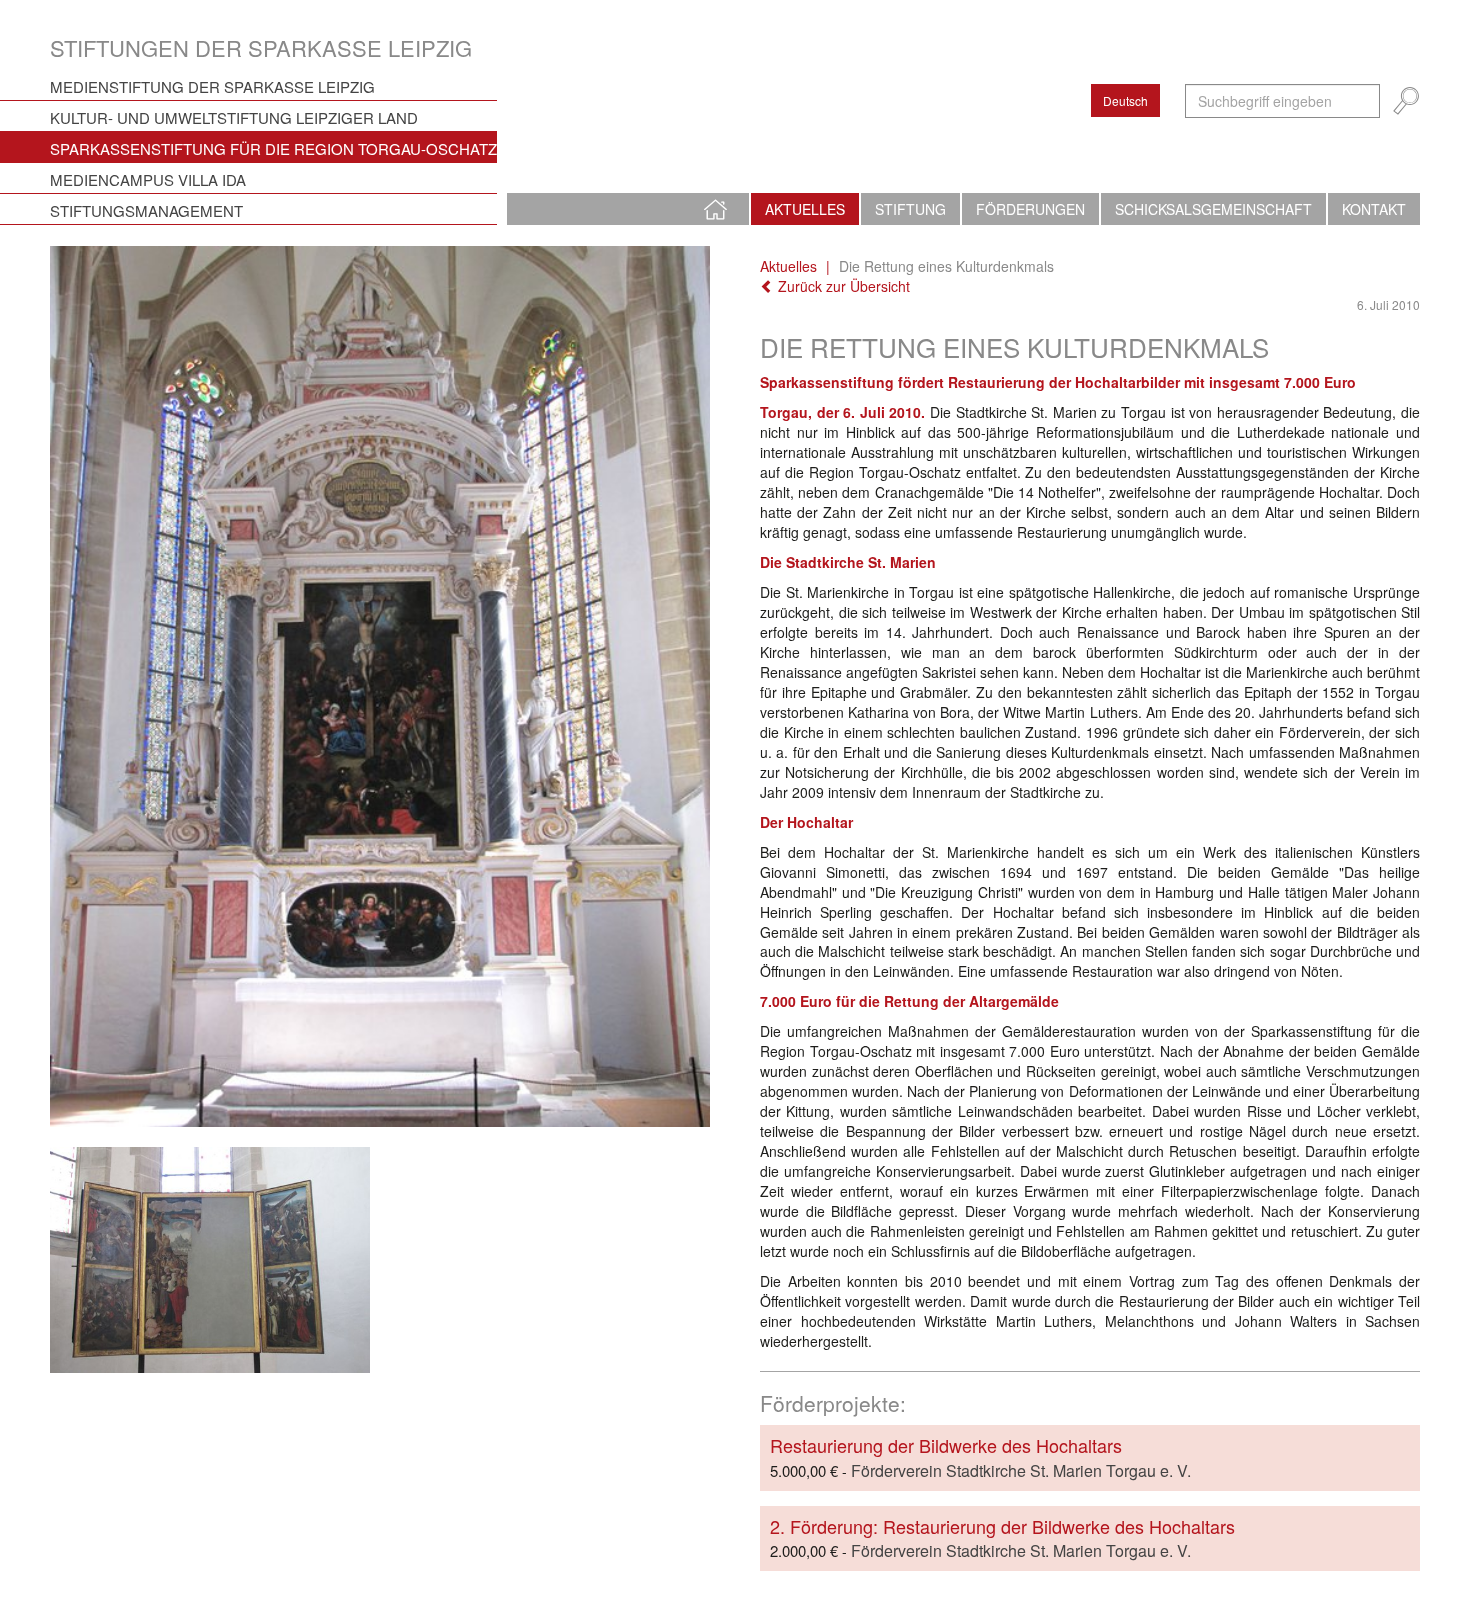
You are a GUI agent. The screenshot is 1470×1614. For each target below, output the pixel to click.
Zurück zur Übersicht (842, 286)
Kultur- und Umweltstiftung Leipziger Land (234, 117)
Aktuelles (805, 209)
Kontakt (1374, 209)
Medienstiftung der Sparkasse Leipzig (212, 86)
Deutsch (1125, 100)
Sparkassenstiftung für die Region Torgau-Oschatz (273, 148)
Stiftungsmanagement (146, 210)
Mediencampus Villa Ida (148, 179)
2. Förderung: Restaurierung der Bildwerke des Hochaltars (1002, 1526)
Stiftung (910, 209)
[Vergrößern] (380, 686)
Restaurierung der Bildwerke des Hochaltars (946, 1445)
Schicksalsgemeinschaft (1213, 209)
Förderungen (1030, 209)
